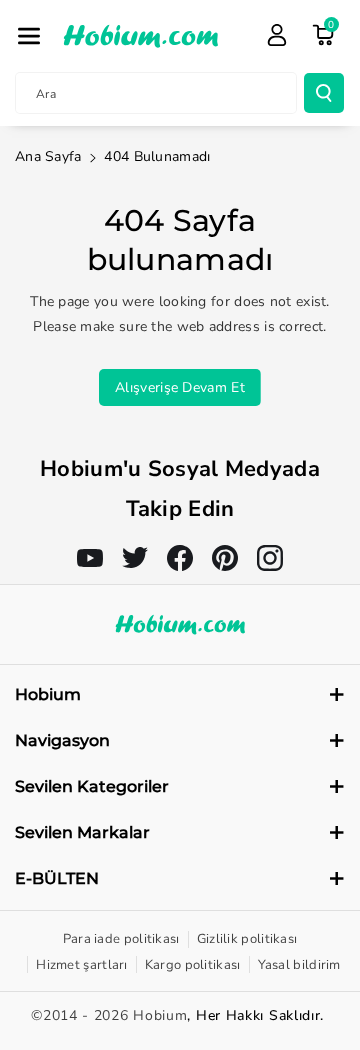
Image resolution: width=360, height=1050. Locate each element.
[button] (29, 36)
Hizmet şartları (82, 965)
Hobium (160, 1015)
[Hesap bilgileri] (277, 35)
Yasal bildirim (299, 965)
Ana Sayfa (48, 156)
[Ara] (324, 93)
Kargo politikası (193, 965)
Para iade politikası (121, 939)
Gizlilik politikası (247, 939)
